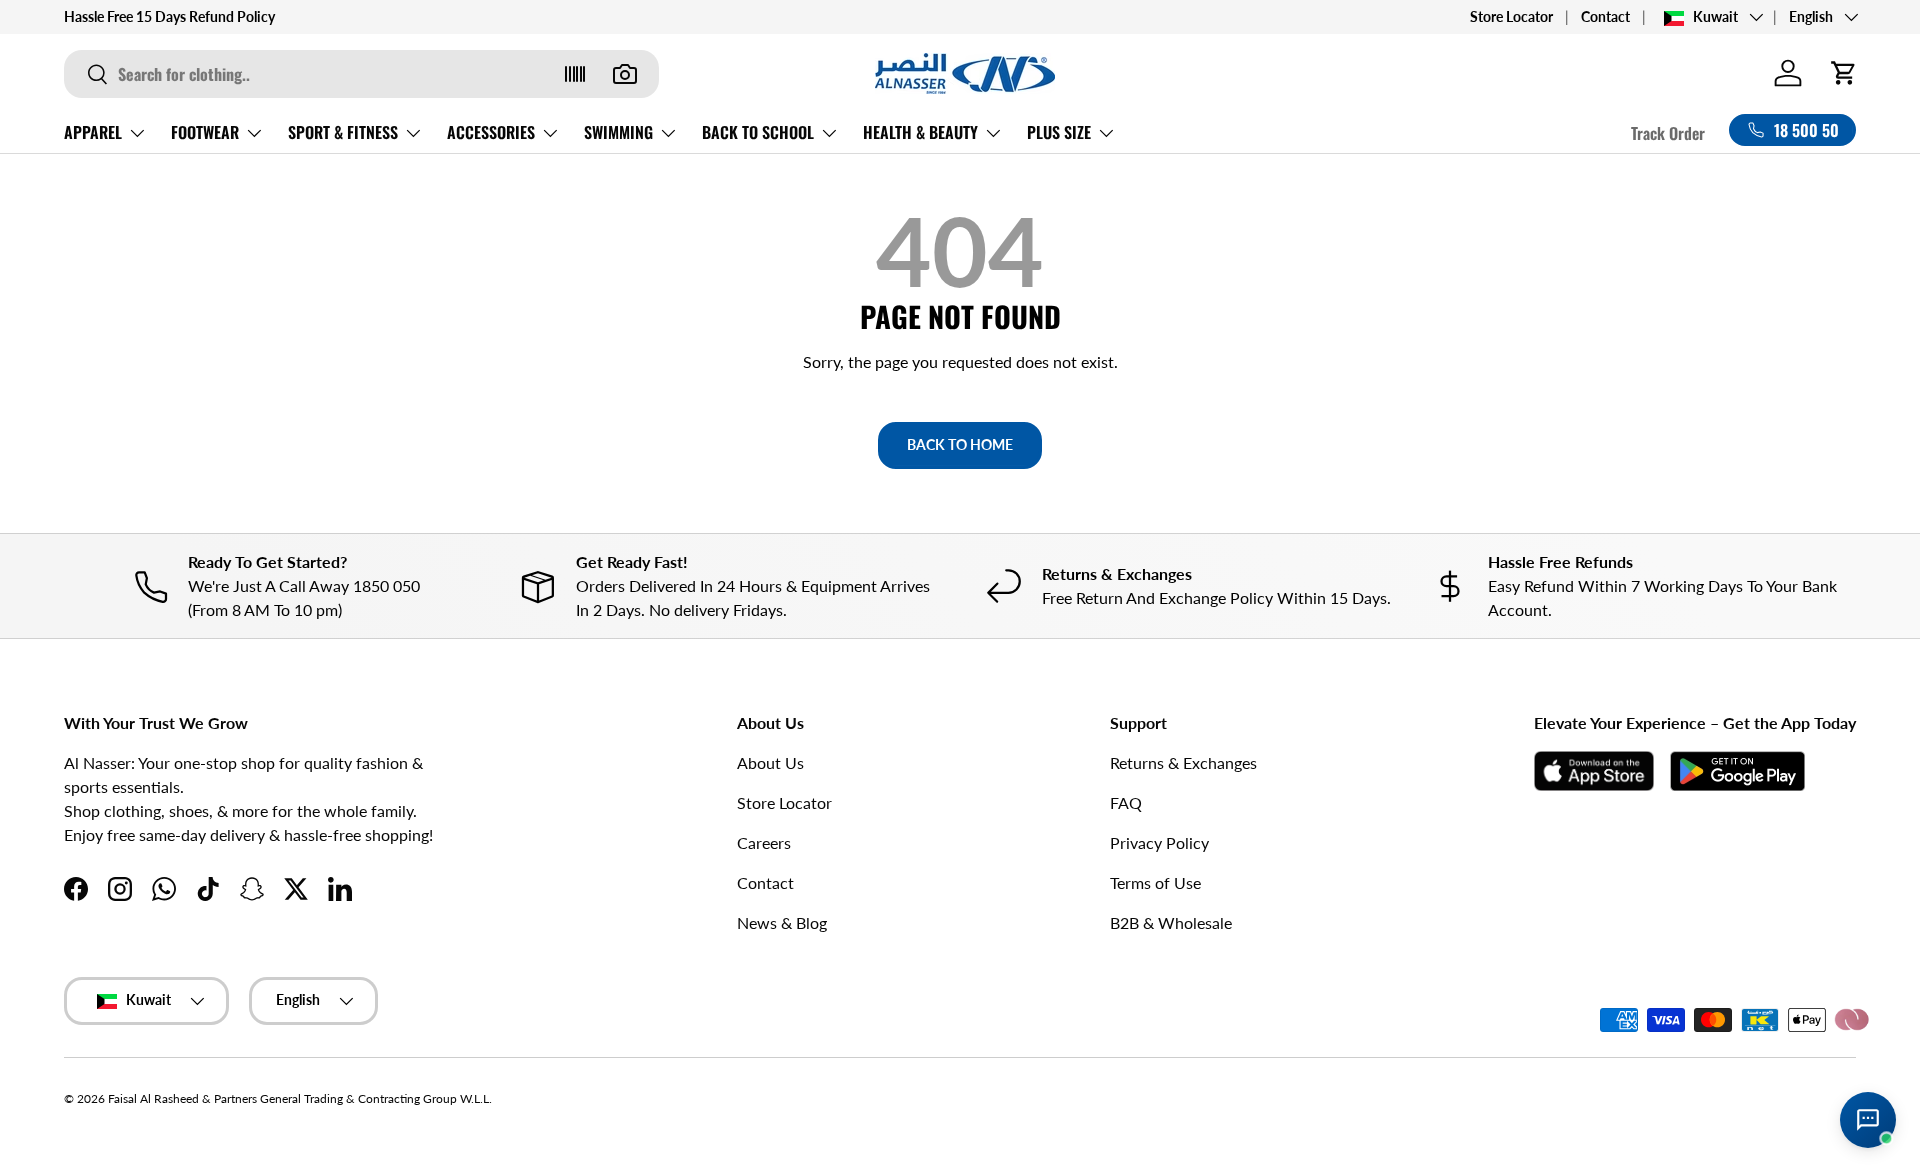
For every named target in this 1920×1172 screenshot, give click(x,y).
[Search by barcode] (575, 74)
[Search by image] (625, 74)
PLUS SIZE (1059, 132)
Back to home (960, 444)
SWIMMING (618, 132)
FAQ (1126, 802)
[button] (1844, 73)
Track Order (1668, 133)
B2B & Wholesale (1171, 922)
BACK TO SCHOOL (758, 132)
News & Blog (782, 922)
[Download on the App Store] (1594, 771)
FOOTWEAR (205, 132)
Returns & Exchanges (1183, 762)
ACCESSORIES (491, 132)
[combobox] (361, 74)
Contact (1605, 16)
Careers (764, 842)
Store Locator (1511, 16)
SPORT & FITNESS (343, 132)
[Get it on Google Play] (1737, 771)
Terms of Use (1155, 882)
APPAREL (93, 132)
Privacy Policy (1159, 842)
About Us (770, 762)
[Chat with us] (1868, 1120)
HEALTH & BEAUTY (920, 132)
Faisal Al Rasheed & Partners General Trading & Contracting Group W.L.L (298, 1098)
